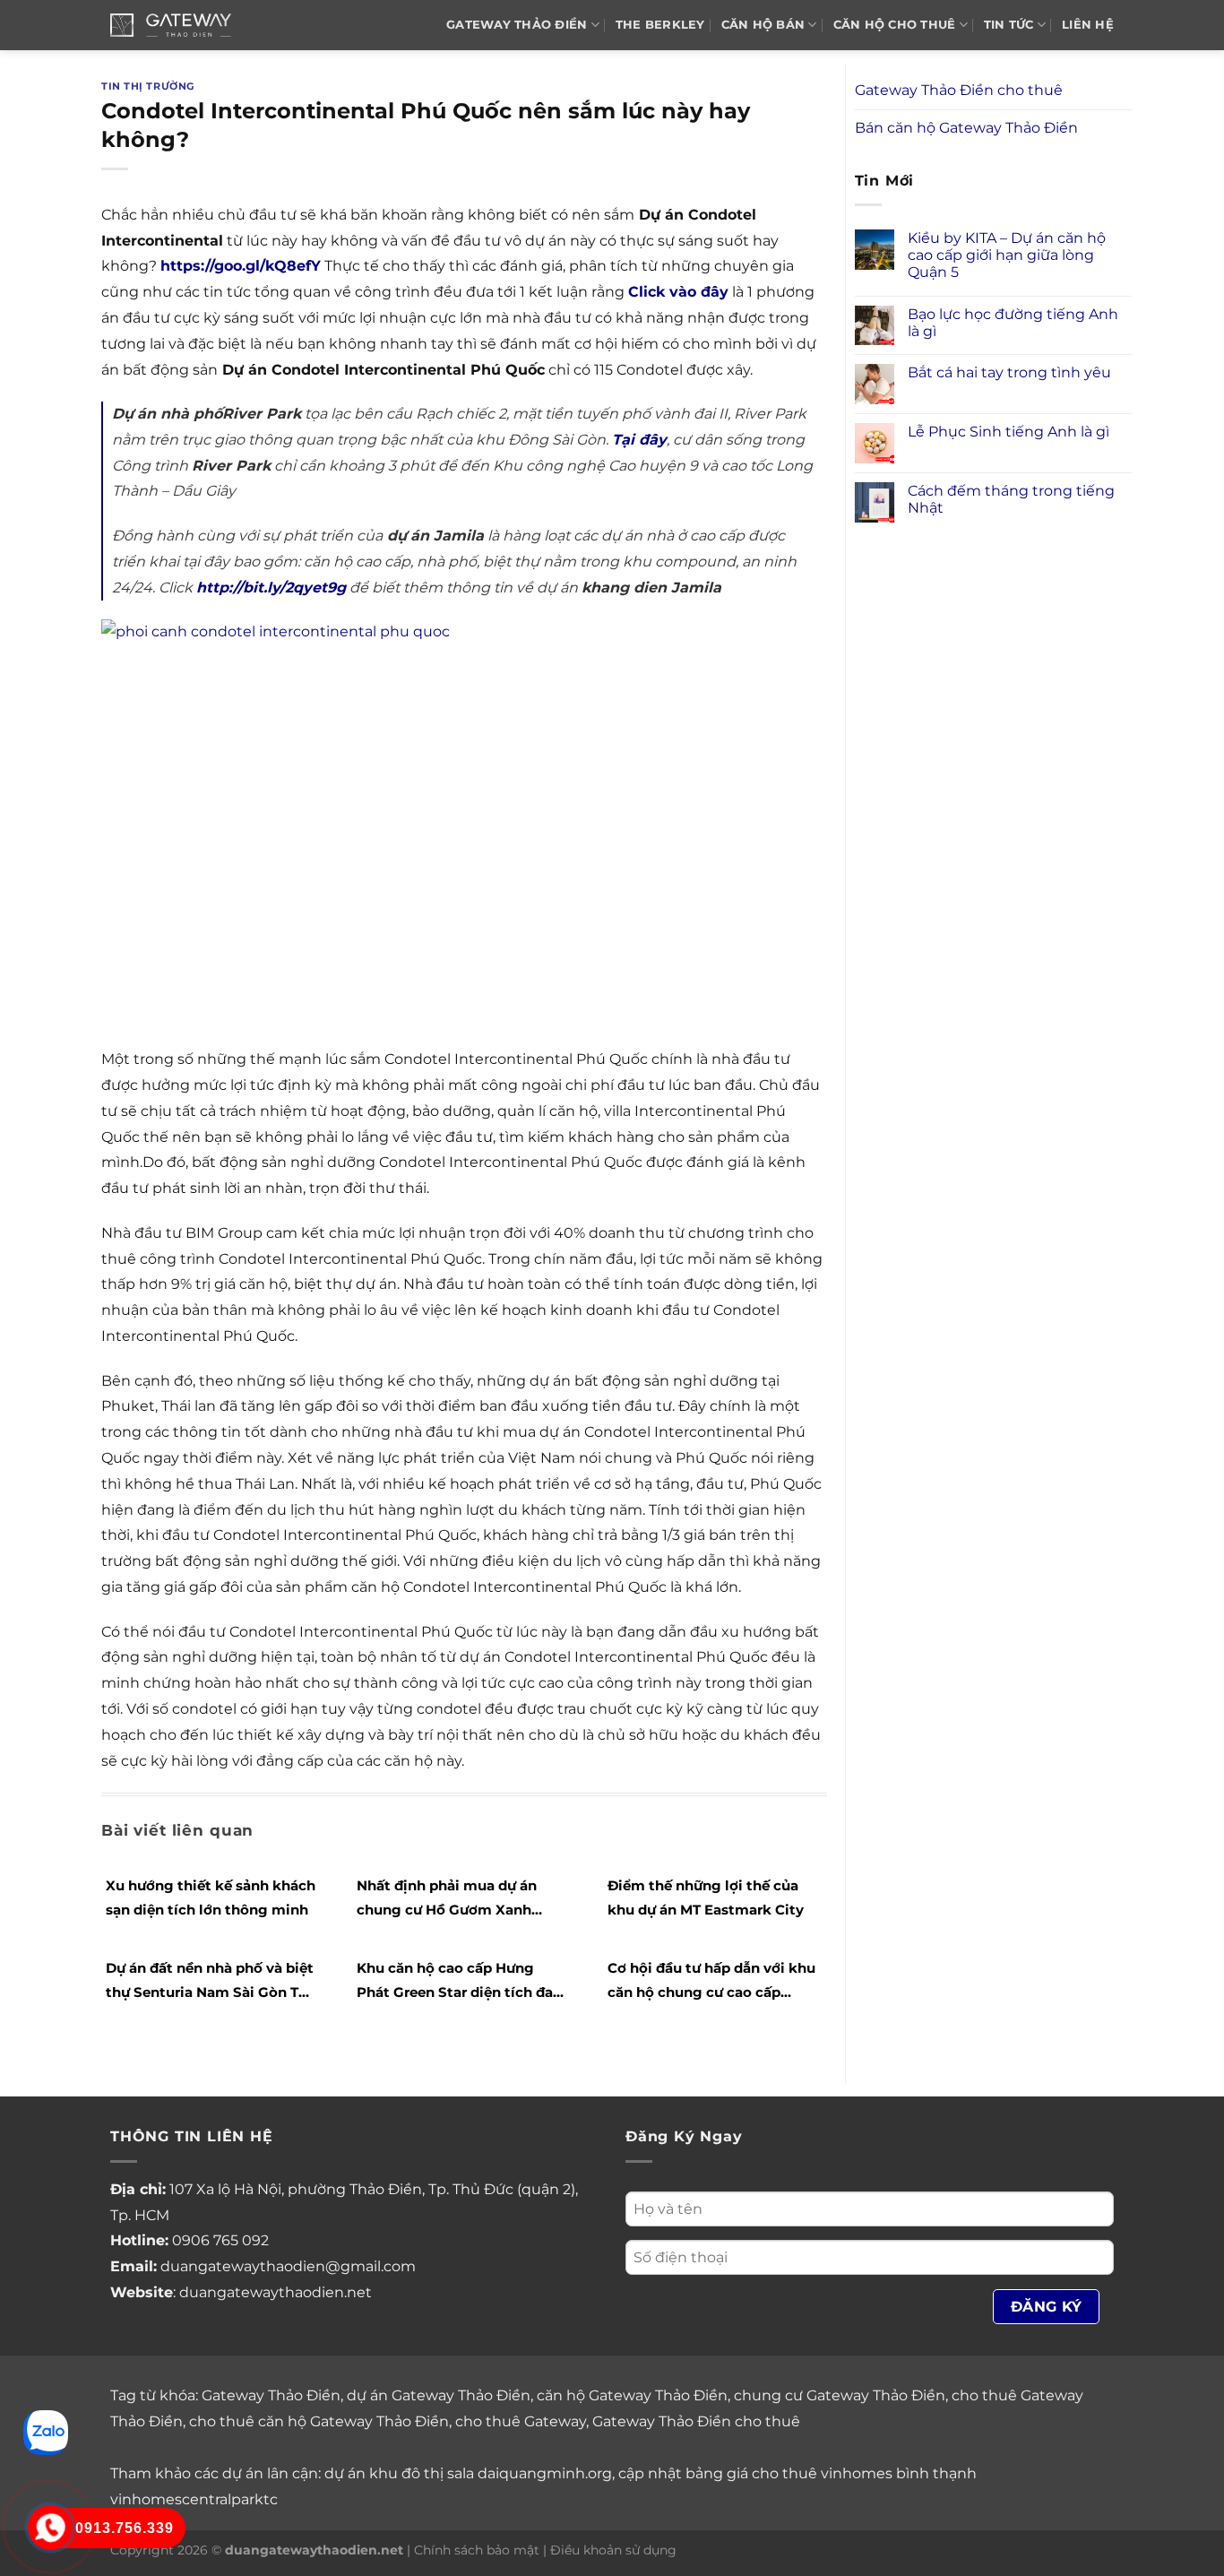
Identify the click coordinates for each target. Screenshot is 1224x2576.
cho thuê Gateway (521, 2421)
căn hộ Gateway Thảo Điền (632, 2395)
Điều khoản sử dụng (613, 2550)
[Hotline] (50, 2528)
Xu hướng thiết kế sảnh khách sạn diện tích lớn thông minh (211, 1897)
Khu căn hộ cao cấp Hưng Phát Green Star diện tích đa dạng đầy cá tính (455, 1982)
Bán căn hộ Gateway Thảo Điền (966, 128)
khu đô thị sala (422, 2473)
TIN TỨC (1009, 25)
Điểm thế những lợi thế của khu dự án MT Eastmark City (706, 1897)
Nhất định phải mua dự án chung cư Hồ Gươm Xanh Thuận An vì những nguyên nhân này (450, 1899)
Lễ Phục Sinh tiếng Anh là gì (1009, 432)
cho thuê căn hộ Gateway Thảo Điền (319, 2421)
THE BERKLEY (660, 25)
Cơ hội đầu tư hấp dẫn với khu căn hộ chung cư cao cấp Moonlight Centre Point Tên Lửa (711, 1982)
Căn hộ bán (763, 25)
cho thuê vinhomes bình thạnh (864, 2473)
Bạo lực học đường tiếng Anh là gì (1013, 323)
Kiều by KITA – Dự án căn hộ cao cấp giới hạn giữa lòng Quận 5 (1007, 255)
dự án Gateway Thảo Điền (439, 2395)
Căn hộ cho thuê (895, 25)
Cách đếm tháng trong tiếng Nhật (1011, 499)
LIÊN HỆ (1088, 25)
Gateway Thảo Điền (271, 2395)
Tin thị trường (148, 86)
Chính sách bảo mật (477, 2550)
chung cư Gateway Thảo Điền (840, 2395)
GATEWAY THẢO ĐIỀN (517, 25)
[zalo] (46, 2431)
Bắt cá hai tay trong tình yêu (1009, 372)
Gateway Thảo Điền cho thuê (959, 90)
